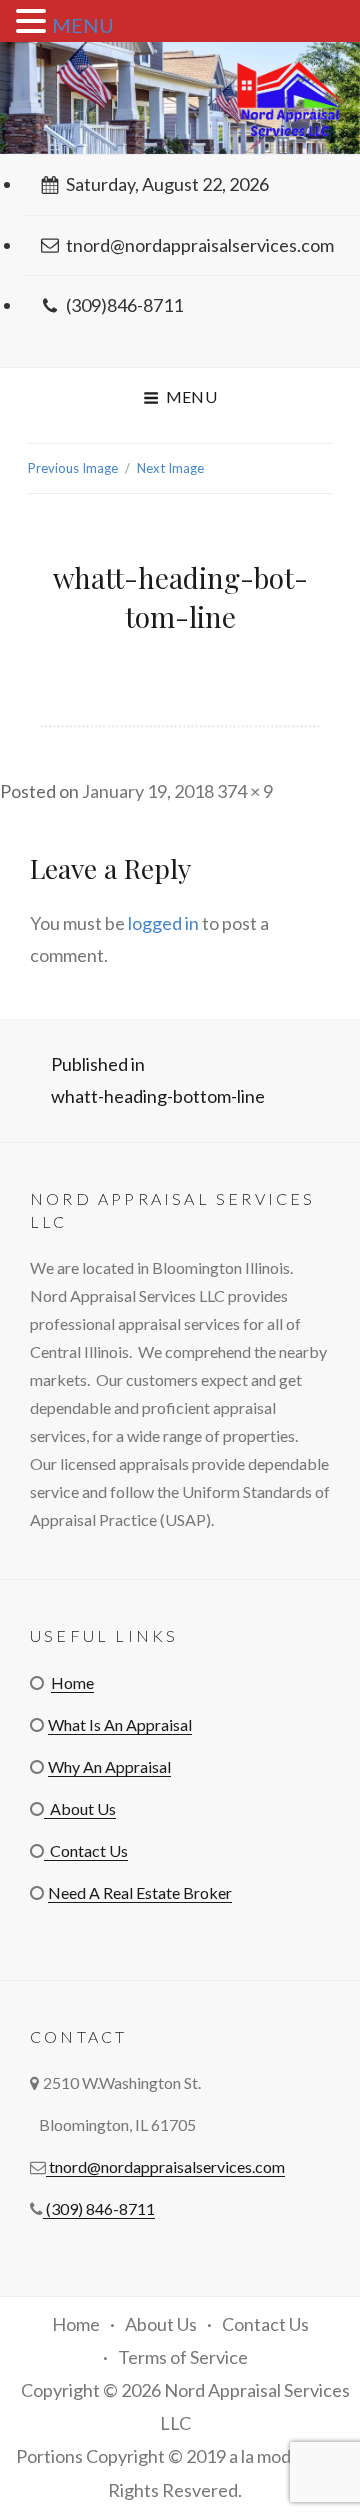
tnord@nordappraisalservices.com (200, 245)
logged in (163, 923)
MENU (83, 25)
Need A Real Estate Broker (140, 1892)
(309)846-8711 (124, 305)
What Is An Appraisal (120, 1724)
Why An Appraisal (109, 1766)
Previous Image (73, 468)
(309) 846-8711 (99, 2208)
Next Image (170, 468)
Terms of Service (183, 2357)
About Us (80, 1808)
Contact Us (86, 1850)
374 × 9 (245, 791)
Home (72, 1682)
